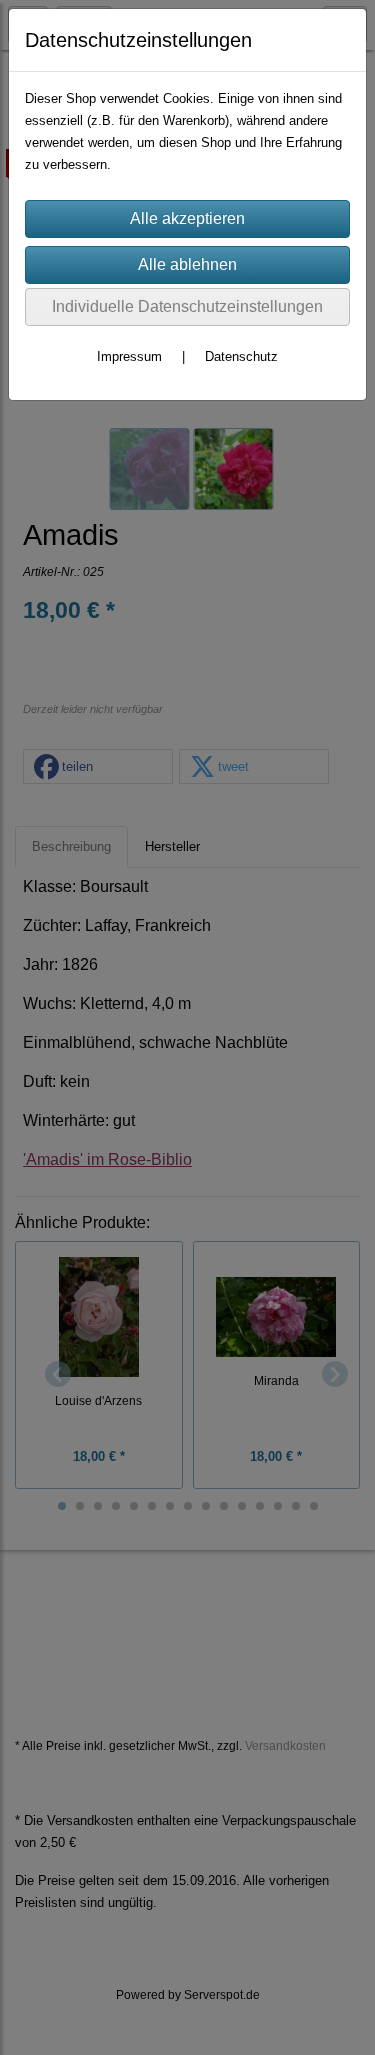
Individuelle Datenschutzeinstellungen (187, 306)
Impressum (129, 356)
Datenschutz (241, 356)
